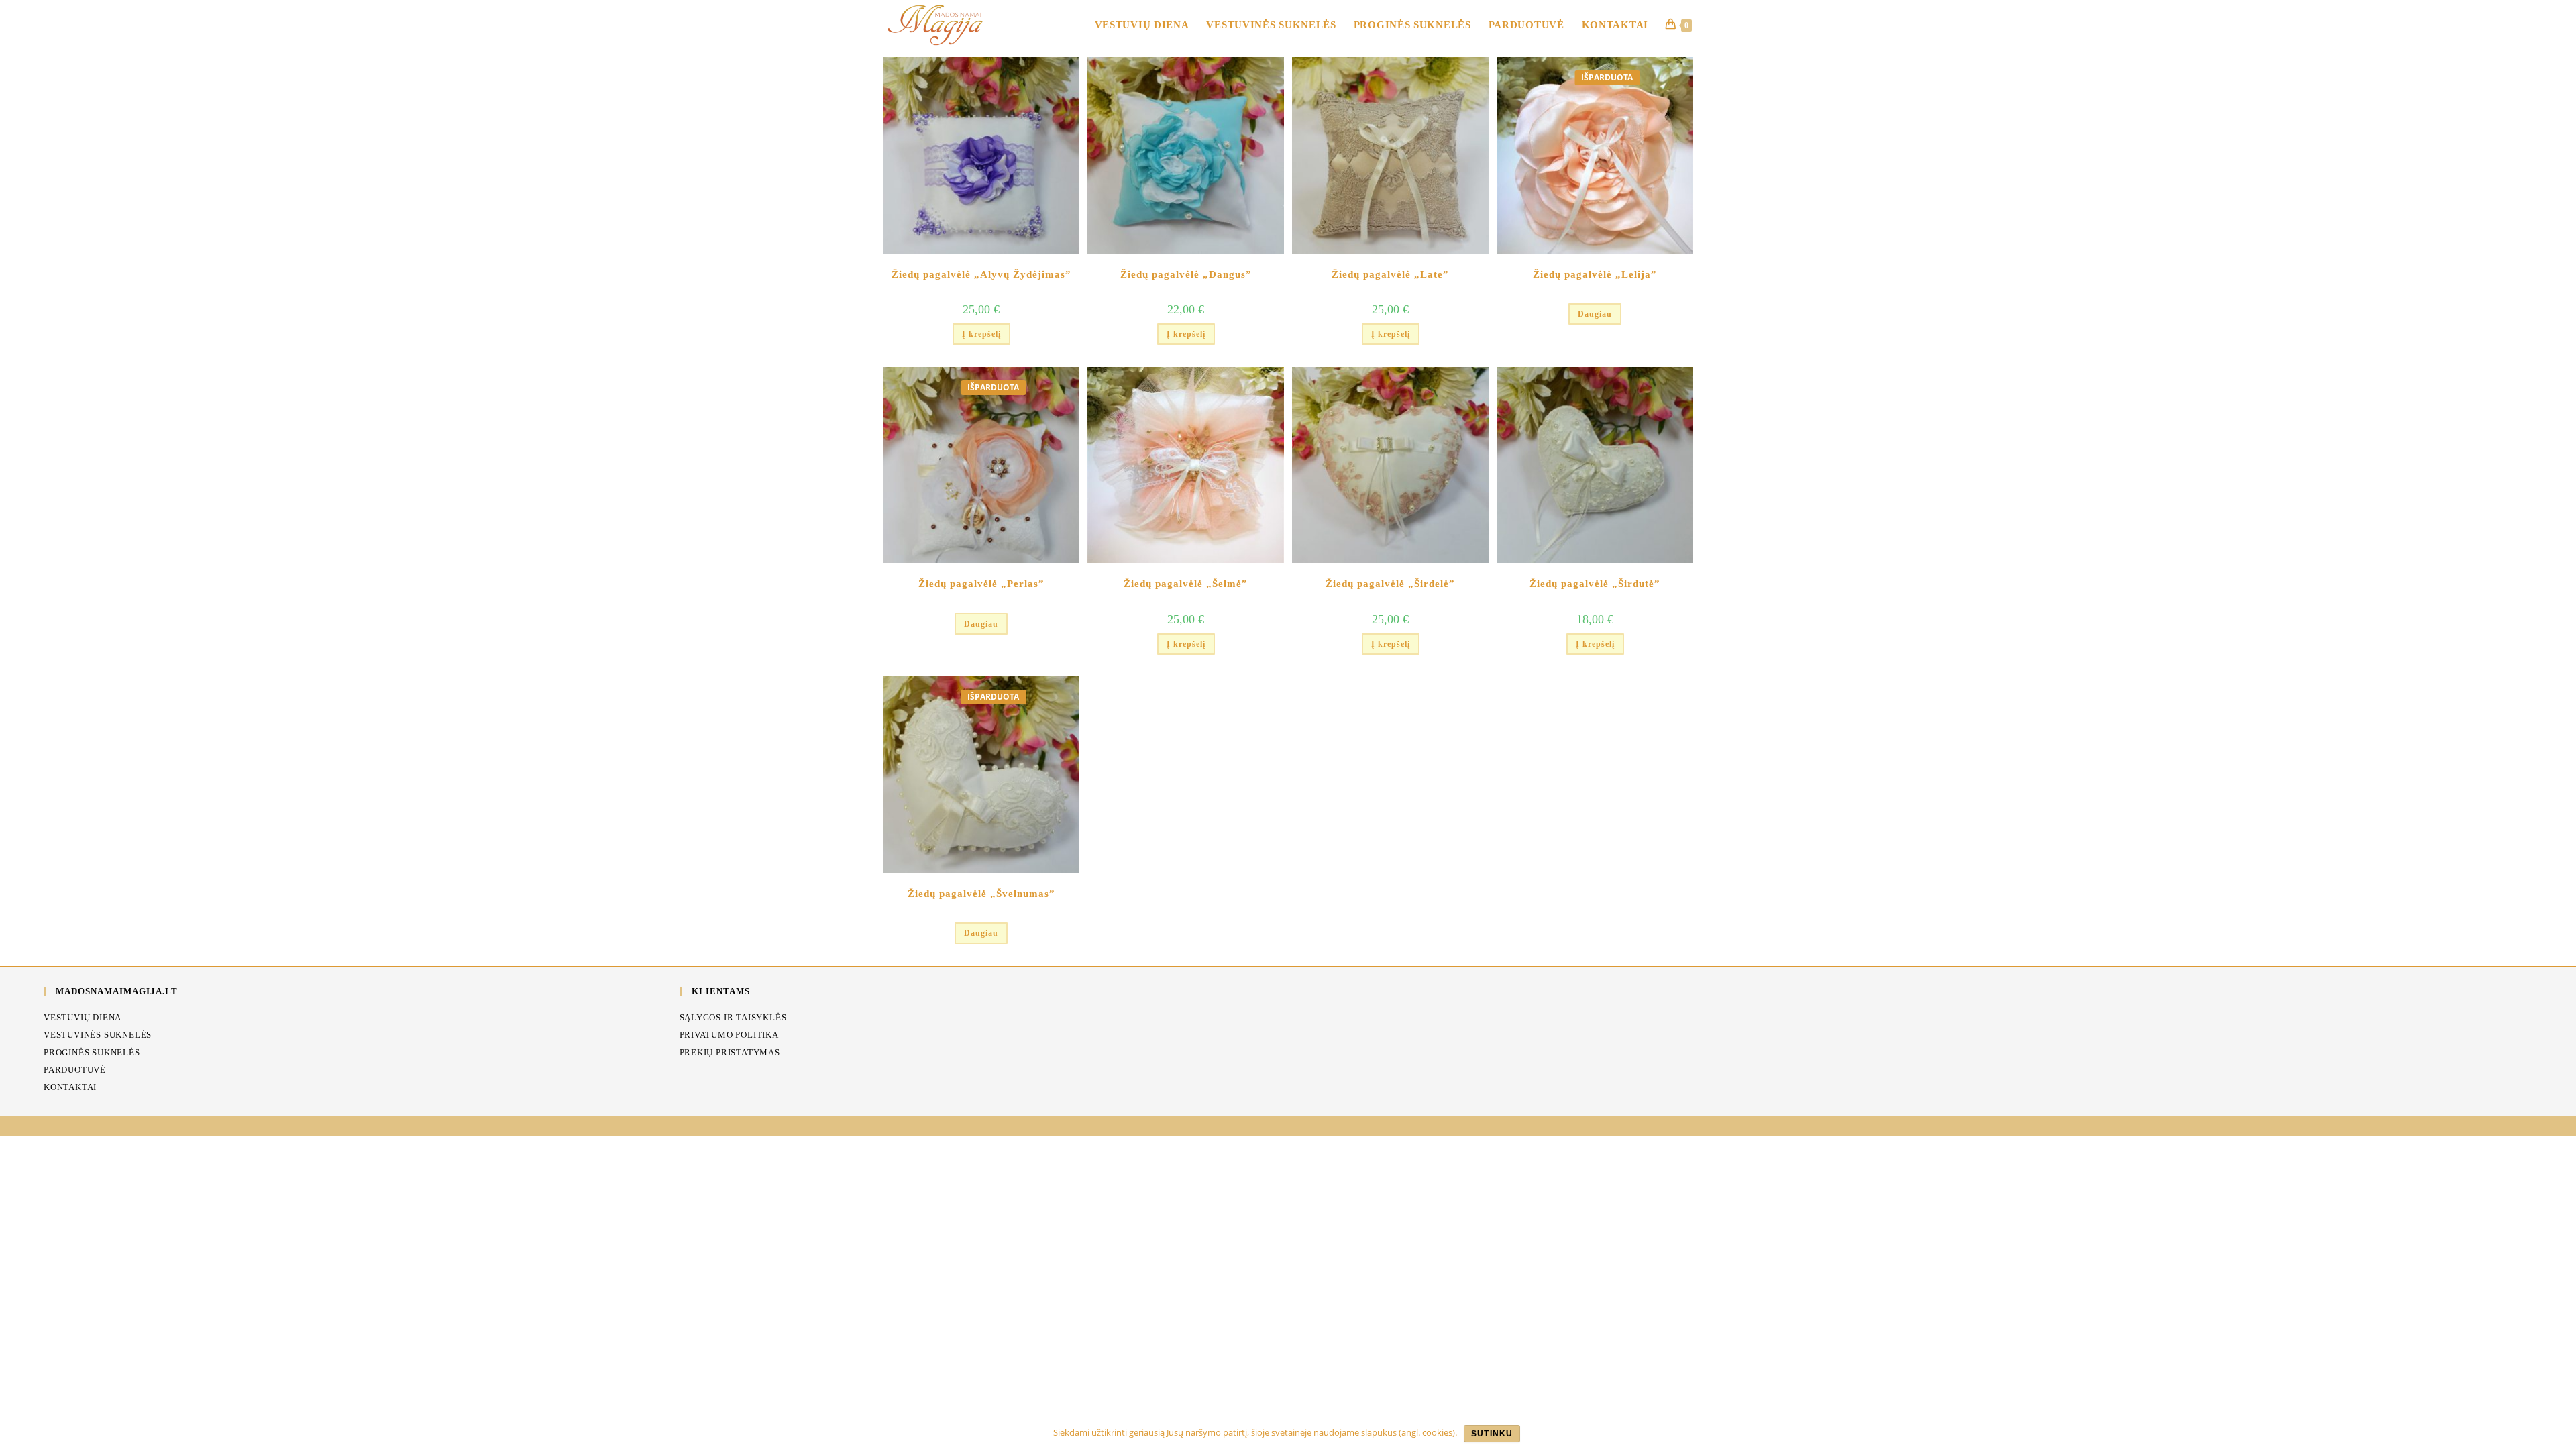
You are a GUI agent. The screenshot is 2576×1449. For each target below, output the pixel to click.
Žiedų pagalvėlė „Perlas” (981, 584)
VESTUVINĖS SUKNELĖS (98, 1035)
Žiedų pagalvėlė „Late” (1390, 274)
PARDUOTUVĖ (75, 1070)
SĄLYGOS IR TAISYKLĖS (733, 1017)
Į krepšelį (981, 334)
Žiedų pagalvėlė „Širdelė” (1390, 584)
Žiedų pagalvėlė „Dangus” (1186, 274)
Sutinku (1492, 1434)
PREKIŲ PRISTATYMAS (730, 1052)
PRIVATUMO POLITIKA (729, 1035)
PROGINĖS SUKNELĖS (92, 1052)
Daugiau (1595, 314)
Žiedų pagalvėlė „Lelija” (1595, 274)
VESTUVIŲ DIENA (83, 1017)
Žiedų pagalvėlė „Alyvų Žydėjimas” (981, 274)
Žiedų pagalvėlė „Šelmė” (1186, 584)
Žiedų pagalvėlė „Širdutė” (1595, 584)
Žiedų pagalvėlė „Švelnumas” (981, 894)
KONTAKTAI (70, 1087)
